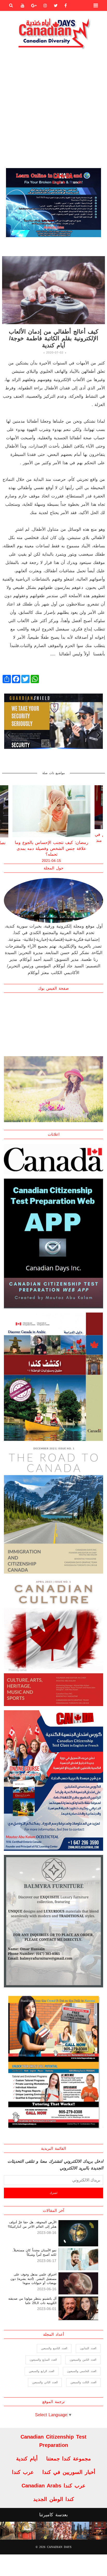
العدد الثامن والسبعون (83, 2360)
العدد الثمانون (88, 2348)
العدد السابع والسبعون (43, 2360)
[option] (53, 203)
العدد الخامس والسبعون (82, 2371)
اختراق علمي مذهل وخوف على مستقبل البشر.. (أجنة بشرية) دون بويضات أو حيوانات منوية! (33, 2279)
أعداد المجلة (53, 2334)
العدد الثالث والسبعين (83, 2382)
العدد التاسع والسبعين (54, 2348)
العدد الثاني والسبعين (45, 2382)
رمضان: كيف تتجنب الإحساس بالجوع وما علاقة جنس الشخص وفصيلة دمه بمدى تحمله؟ (52, 848)
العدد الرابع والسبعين (42, 2371)
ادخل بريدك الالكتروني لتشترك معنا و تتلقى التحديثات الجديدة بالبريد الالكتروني (55, 2165)
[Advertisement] (53, 108)
